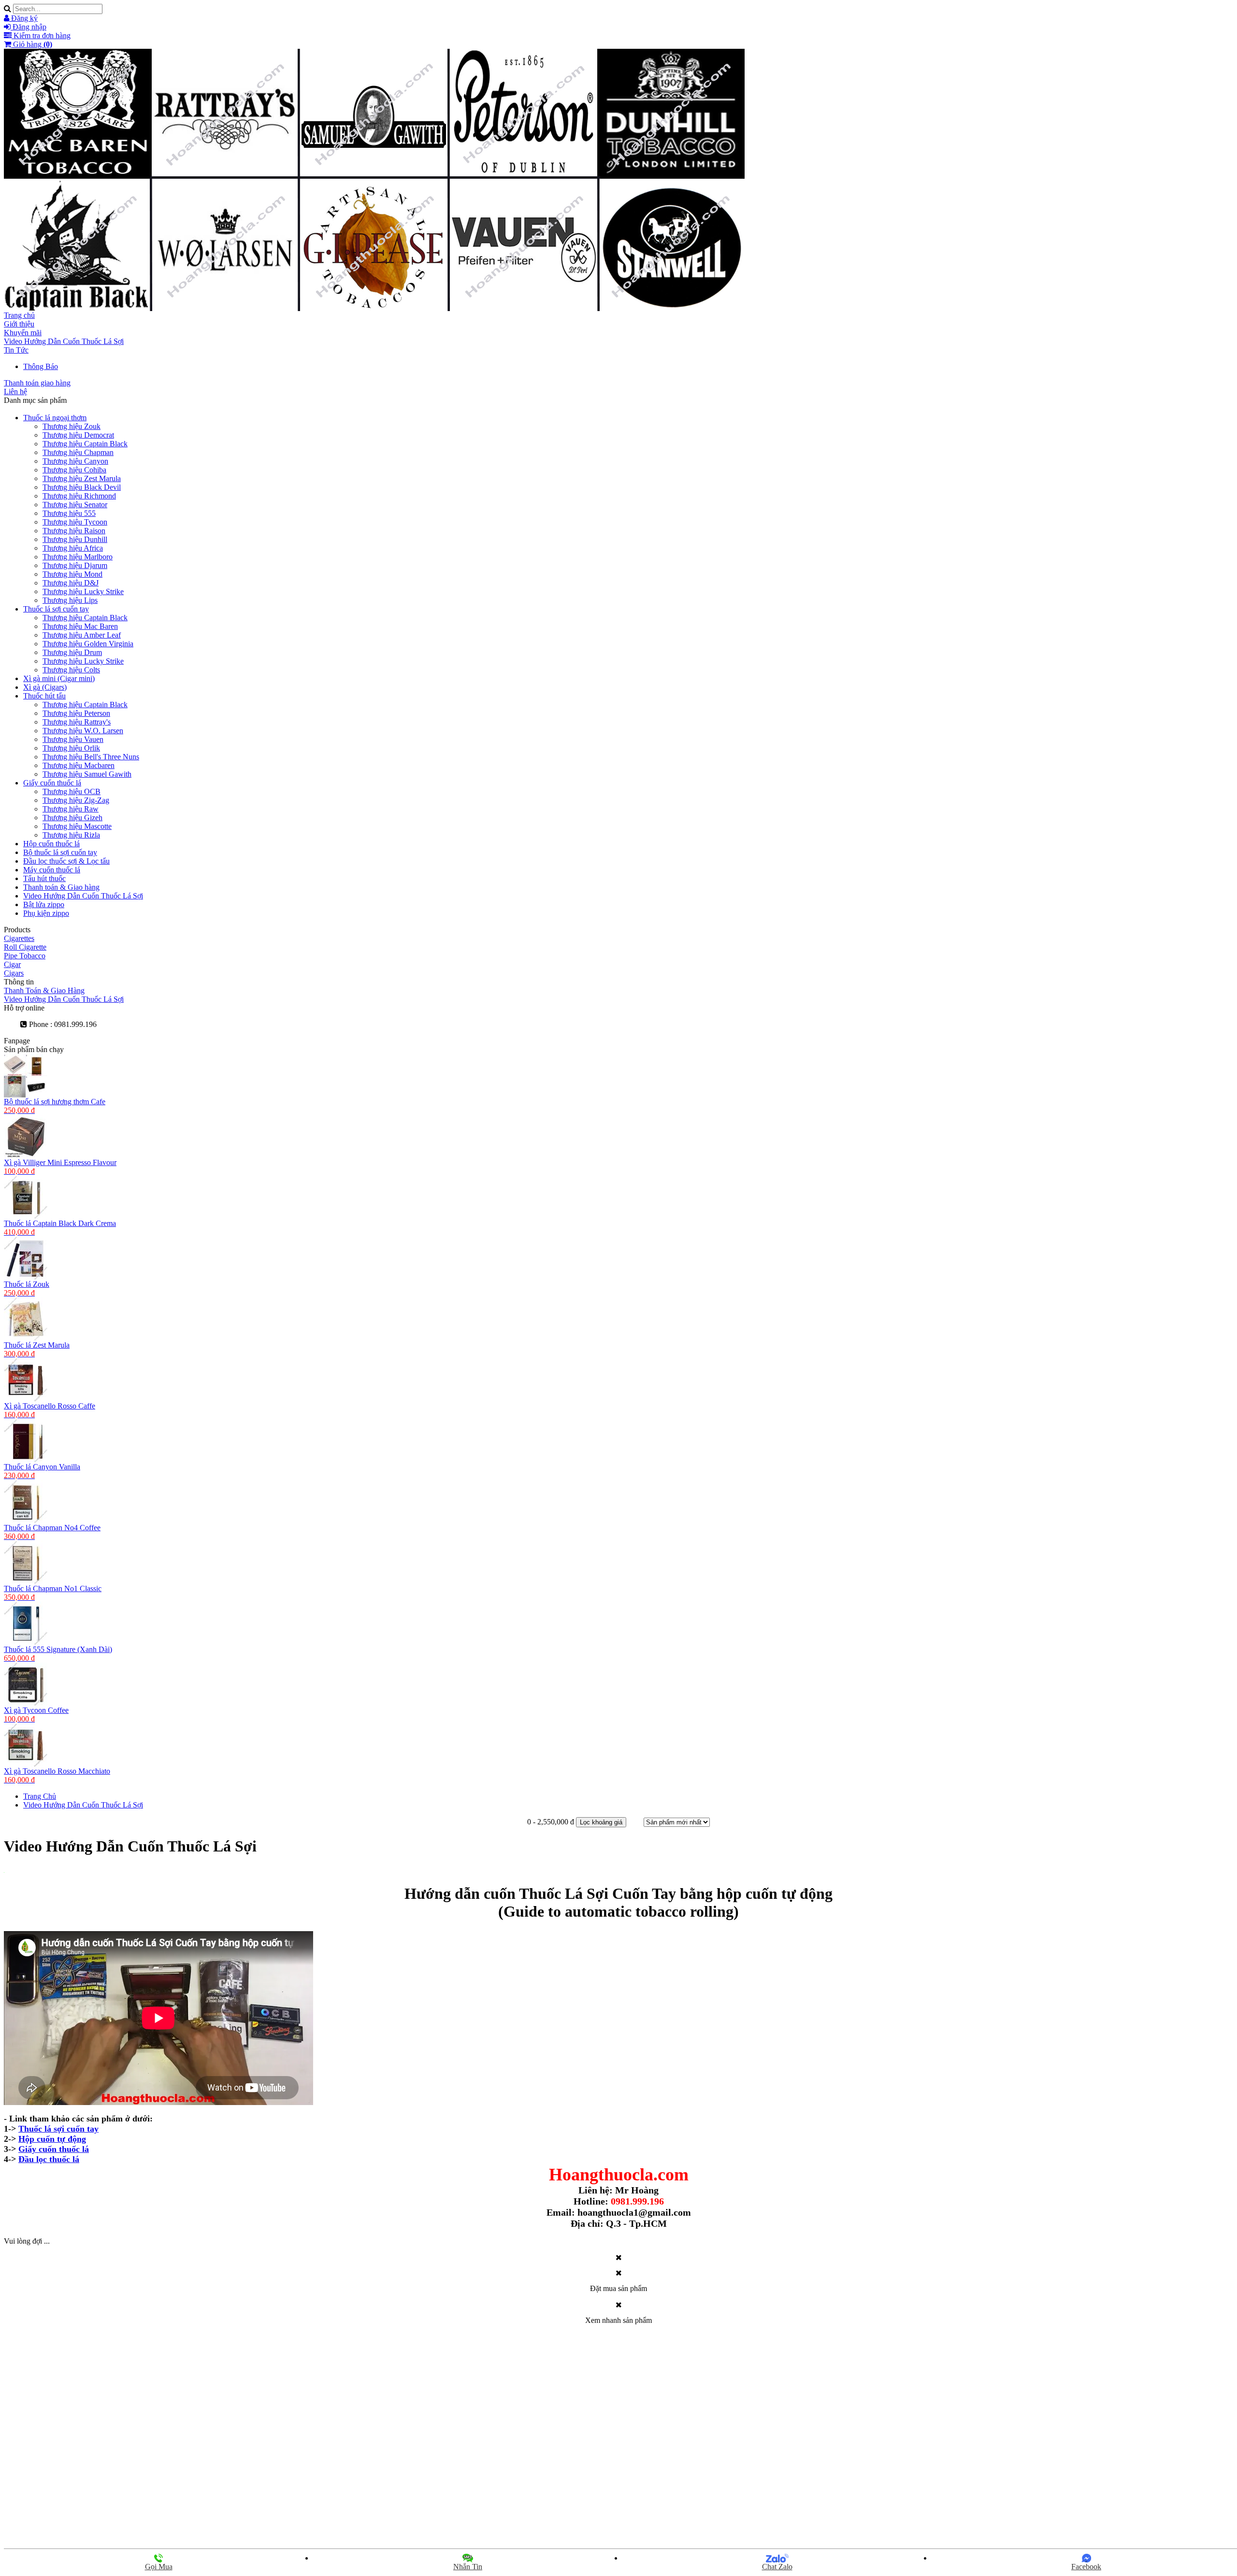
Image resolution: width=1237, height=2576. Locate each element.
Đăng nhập (29, 27)
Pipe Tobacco (25, 956)
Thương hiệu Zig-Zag (76, 800)
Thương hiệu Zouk (72, 426)
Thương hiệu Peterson (76, 713)
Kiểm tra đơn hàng (41, 36)
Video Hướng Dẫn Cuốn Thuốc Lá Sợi (64, 341)
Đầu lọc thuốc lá (49, 2159)
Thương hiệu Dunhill (75, 539)
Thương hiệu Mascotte (77, 826)
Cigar (12, 964)
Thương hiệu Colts (71, 670)
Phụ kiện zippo (46, 913)
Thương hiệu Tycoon (75, 522)
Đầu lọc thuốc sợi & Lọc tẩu (66, 861)
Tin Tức (16, 350)
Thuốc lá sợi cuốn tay (56, 609)
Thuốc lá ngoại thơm (55, 418)
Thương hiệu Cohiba (74, 470)
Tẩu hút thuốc (44, 878)
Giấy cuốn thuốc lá (52, 783)
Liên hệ (15, 391)
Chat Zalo (777, 2567)
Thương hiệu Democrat (78, 435)
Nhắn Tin (468, 2567)
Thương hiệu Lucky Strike (83, 591)
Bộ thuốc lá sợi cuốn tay (60, 852)
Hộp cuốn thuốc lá (51, 844)
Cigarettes (19, 938)
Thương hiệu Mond (72, 574)
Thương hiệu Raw (71, 809)
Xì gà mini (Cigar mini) (59, 678)
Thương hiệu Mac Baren (80, 626)
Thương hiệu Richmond (79, 496)
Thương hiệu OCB (72, 791)
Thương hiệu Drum (72, 652)
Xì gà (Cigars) (45, 687)
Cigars (14, 973)
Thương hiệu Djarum (75, 565)
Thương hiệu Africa (73, 548)
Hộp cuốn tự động (52, 2139)
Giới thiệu (19, 324)
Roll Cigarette (25, 947)
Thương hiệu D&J (71, 583)
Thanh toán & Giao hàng (61, 887)
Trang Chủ (40, 1796)
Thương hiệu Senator (75, 505)
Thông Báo (41, 366)
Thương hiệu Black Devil (82, 487)
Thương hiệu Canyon (75, 461)
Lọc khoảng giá (601, 1822)
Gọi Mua (159, 2567)
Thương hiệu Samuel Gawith (87, 774)
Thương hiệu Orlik (71, 748)
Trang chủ (19, 315)
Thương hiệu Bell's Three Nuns (91, 757)
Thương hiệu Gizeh (72, 818)
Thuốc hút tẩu (44, 696)
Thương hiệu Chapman (78, 452)
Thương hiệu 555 (69, 513)
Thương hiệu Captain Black (85, 444)
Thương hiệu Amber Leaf (82, 635)
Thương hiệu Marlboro (78, 557)
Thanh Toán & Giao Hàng (44, 990)
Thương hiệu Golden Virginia (88, 644)
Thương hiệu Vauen (73, 739)
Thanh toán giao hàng (37, 383)
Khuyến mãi (23, 333)
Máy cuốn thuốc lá (52, 870)
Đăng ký (23, 18)
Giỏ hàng (32, 44)
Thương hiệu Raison (74, 531)
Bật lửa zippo (44, 904)
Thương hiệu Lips (70, 600)
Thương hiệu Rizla (71, 835)
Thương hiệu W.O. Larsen (83, 731)
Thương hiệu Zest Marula (82, 478)
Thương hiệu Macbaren (79, 765)
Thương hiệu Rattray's (77, 722)
